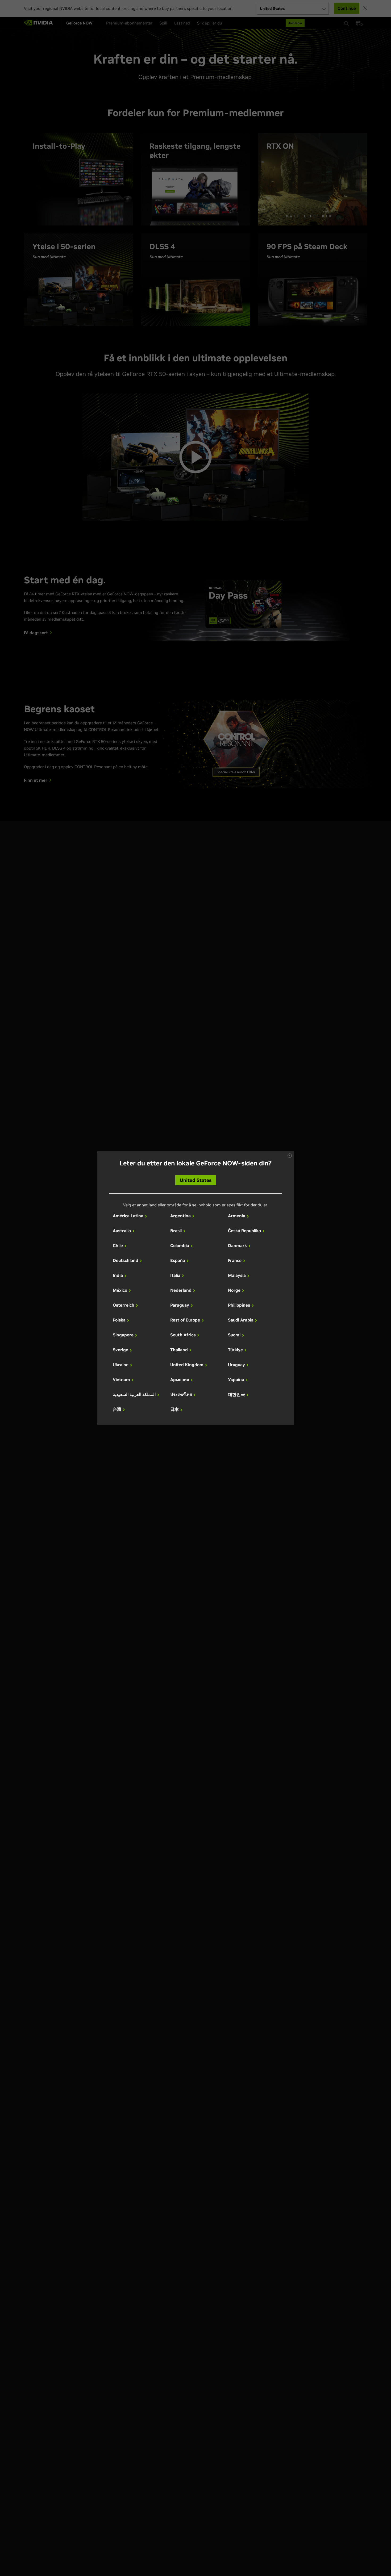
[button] (290, 1156)
